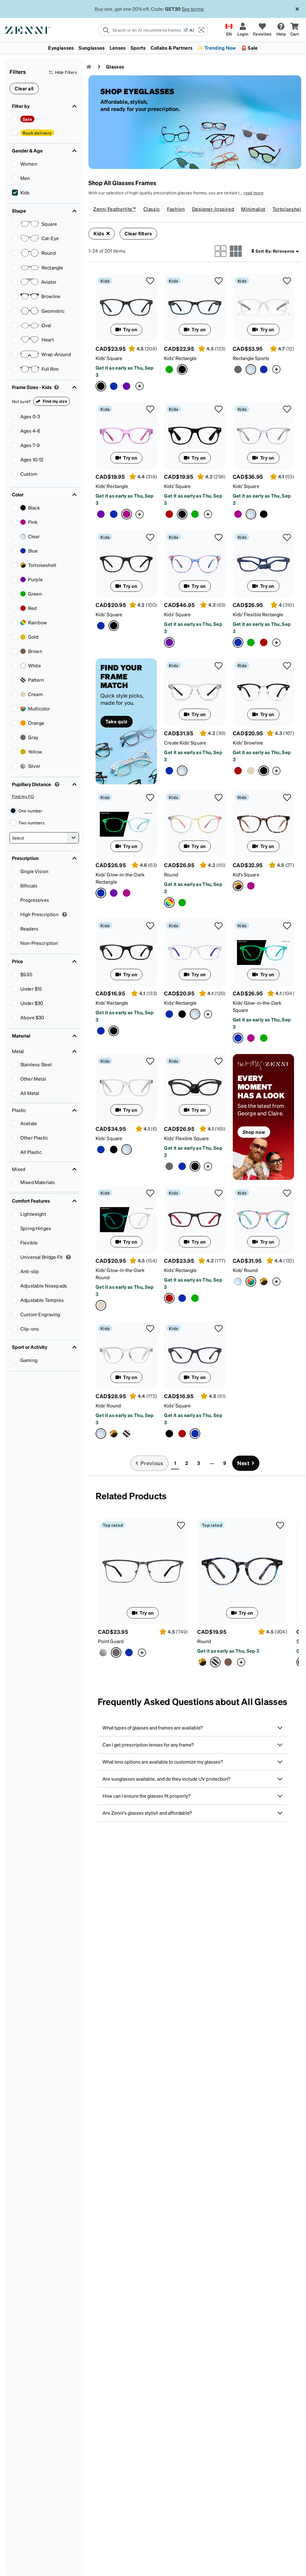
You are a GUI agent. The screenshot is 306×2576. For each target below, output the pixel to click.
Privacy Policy (75, 2570)
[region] (153, 2550)
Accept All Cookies (228, 2558)
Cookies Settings (228, 2542)
